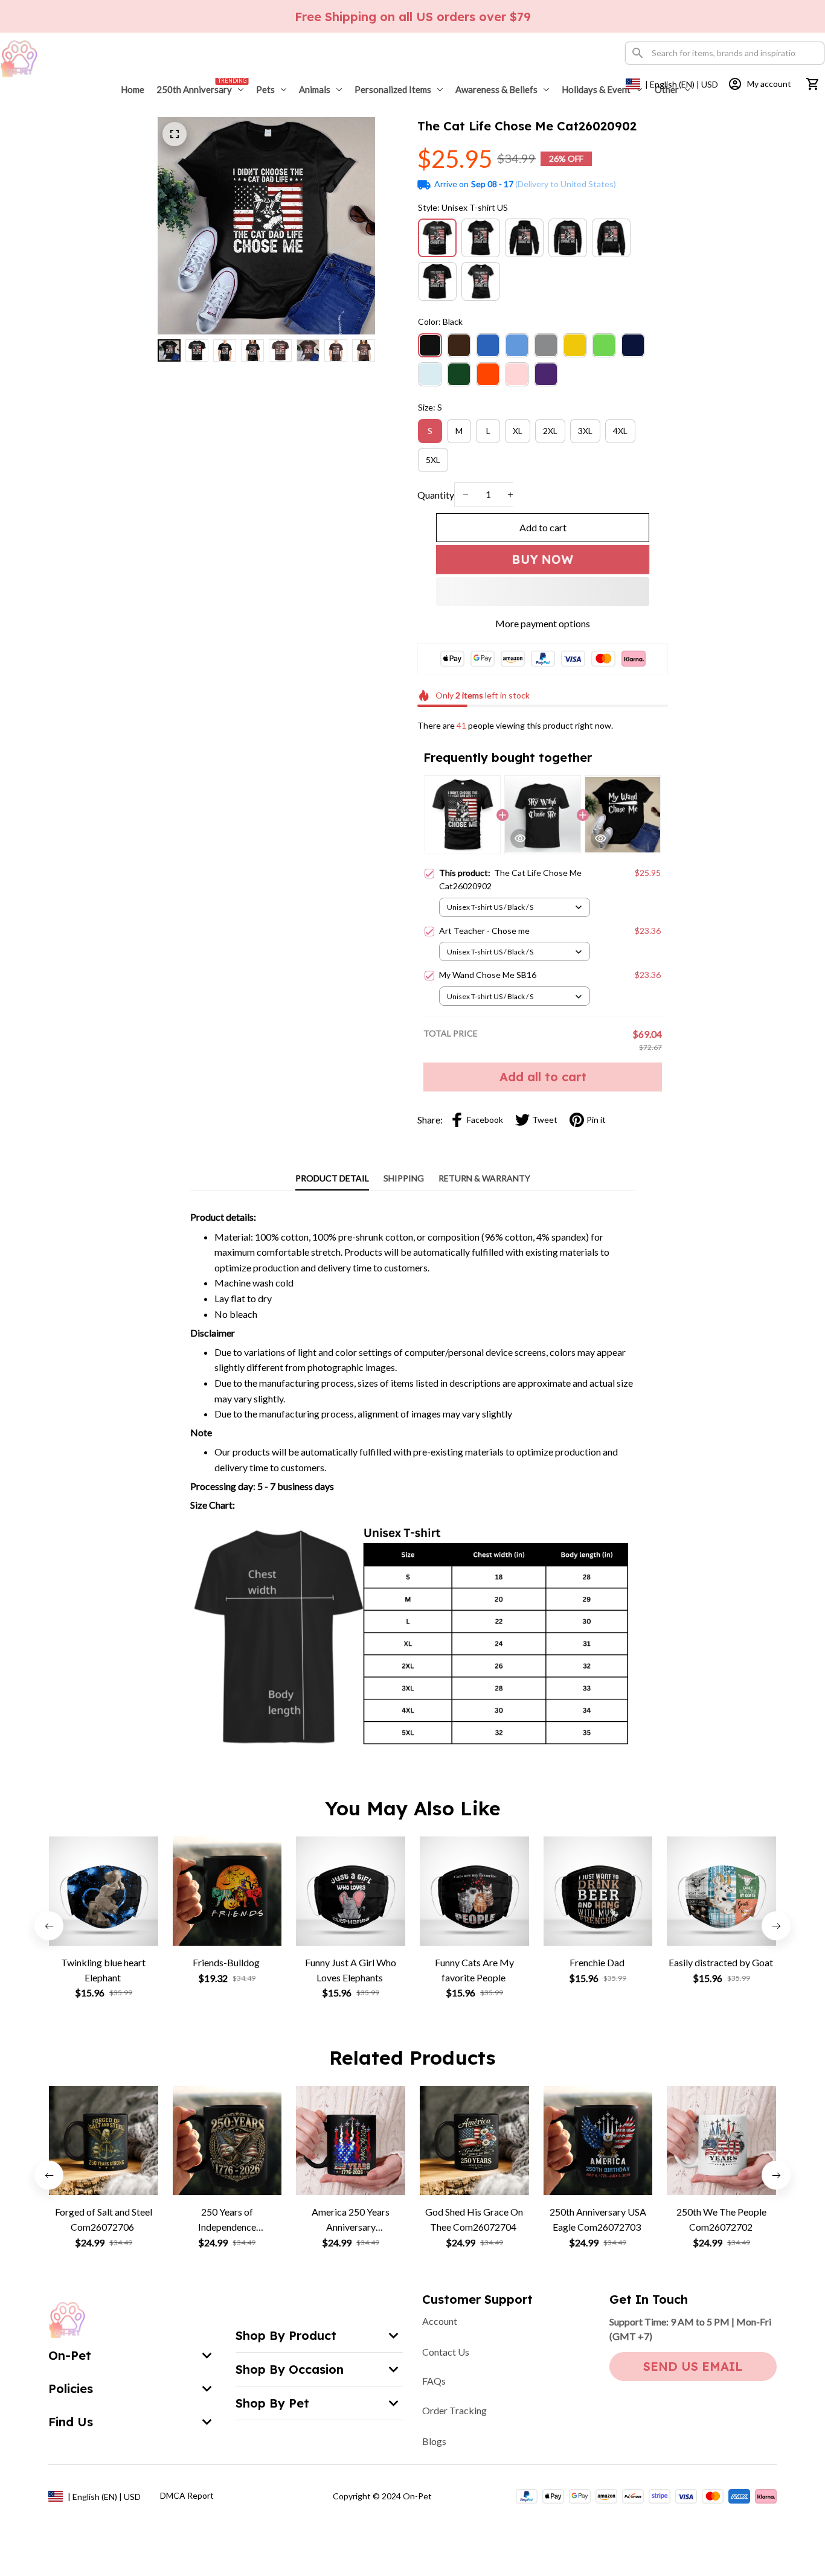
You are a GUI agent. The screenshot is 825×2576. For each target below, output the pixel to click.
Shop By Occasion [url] (290, 2369)
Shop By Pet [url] (272, 2403)
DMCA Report (187, 2495)
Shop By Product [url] (286, 2335)
